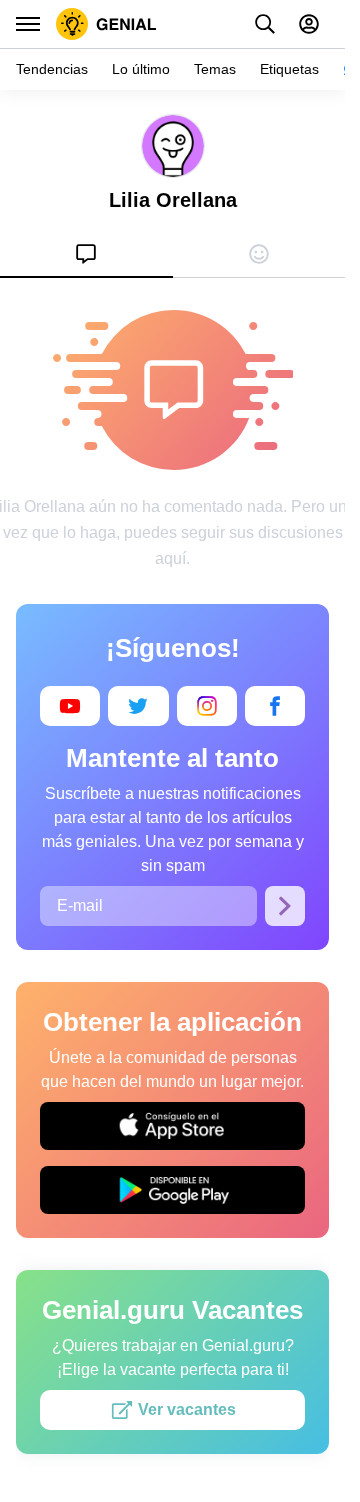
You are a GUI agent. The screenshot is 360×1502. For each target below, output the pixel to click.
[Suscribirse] (285, 906)
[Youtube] (70, 706)
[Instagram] (207, 706)
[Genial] (106, 24)
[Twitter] (138, 706)
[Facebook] (275, 706)
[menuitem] (86, 254)
